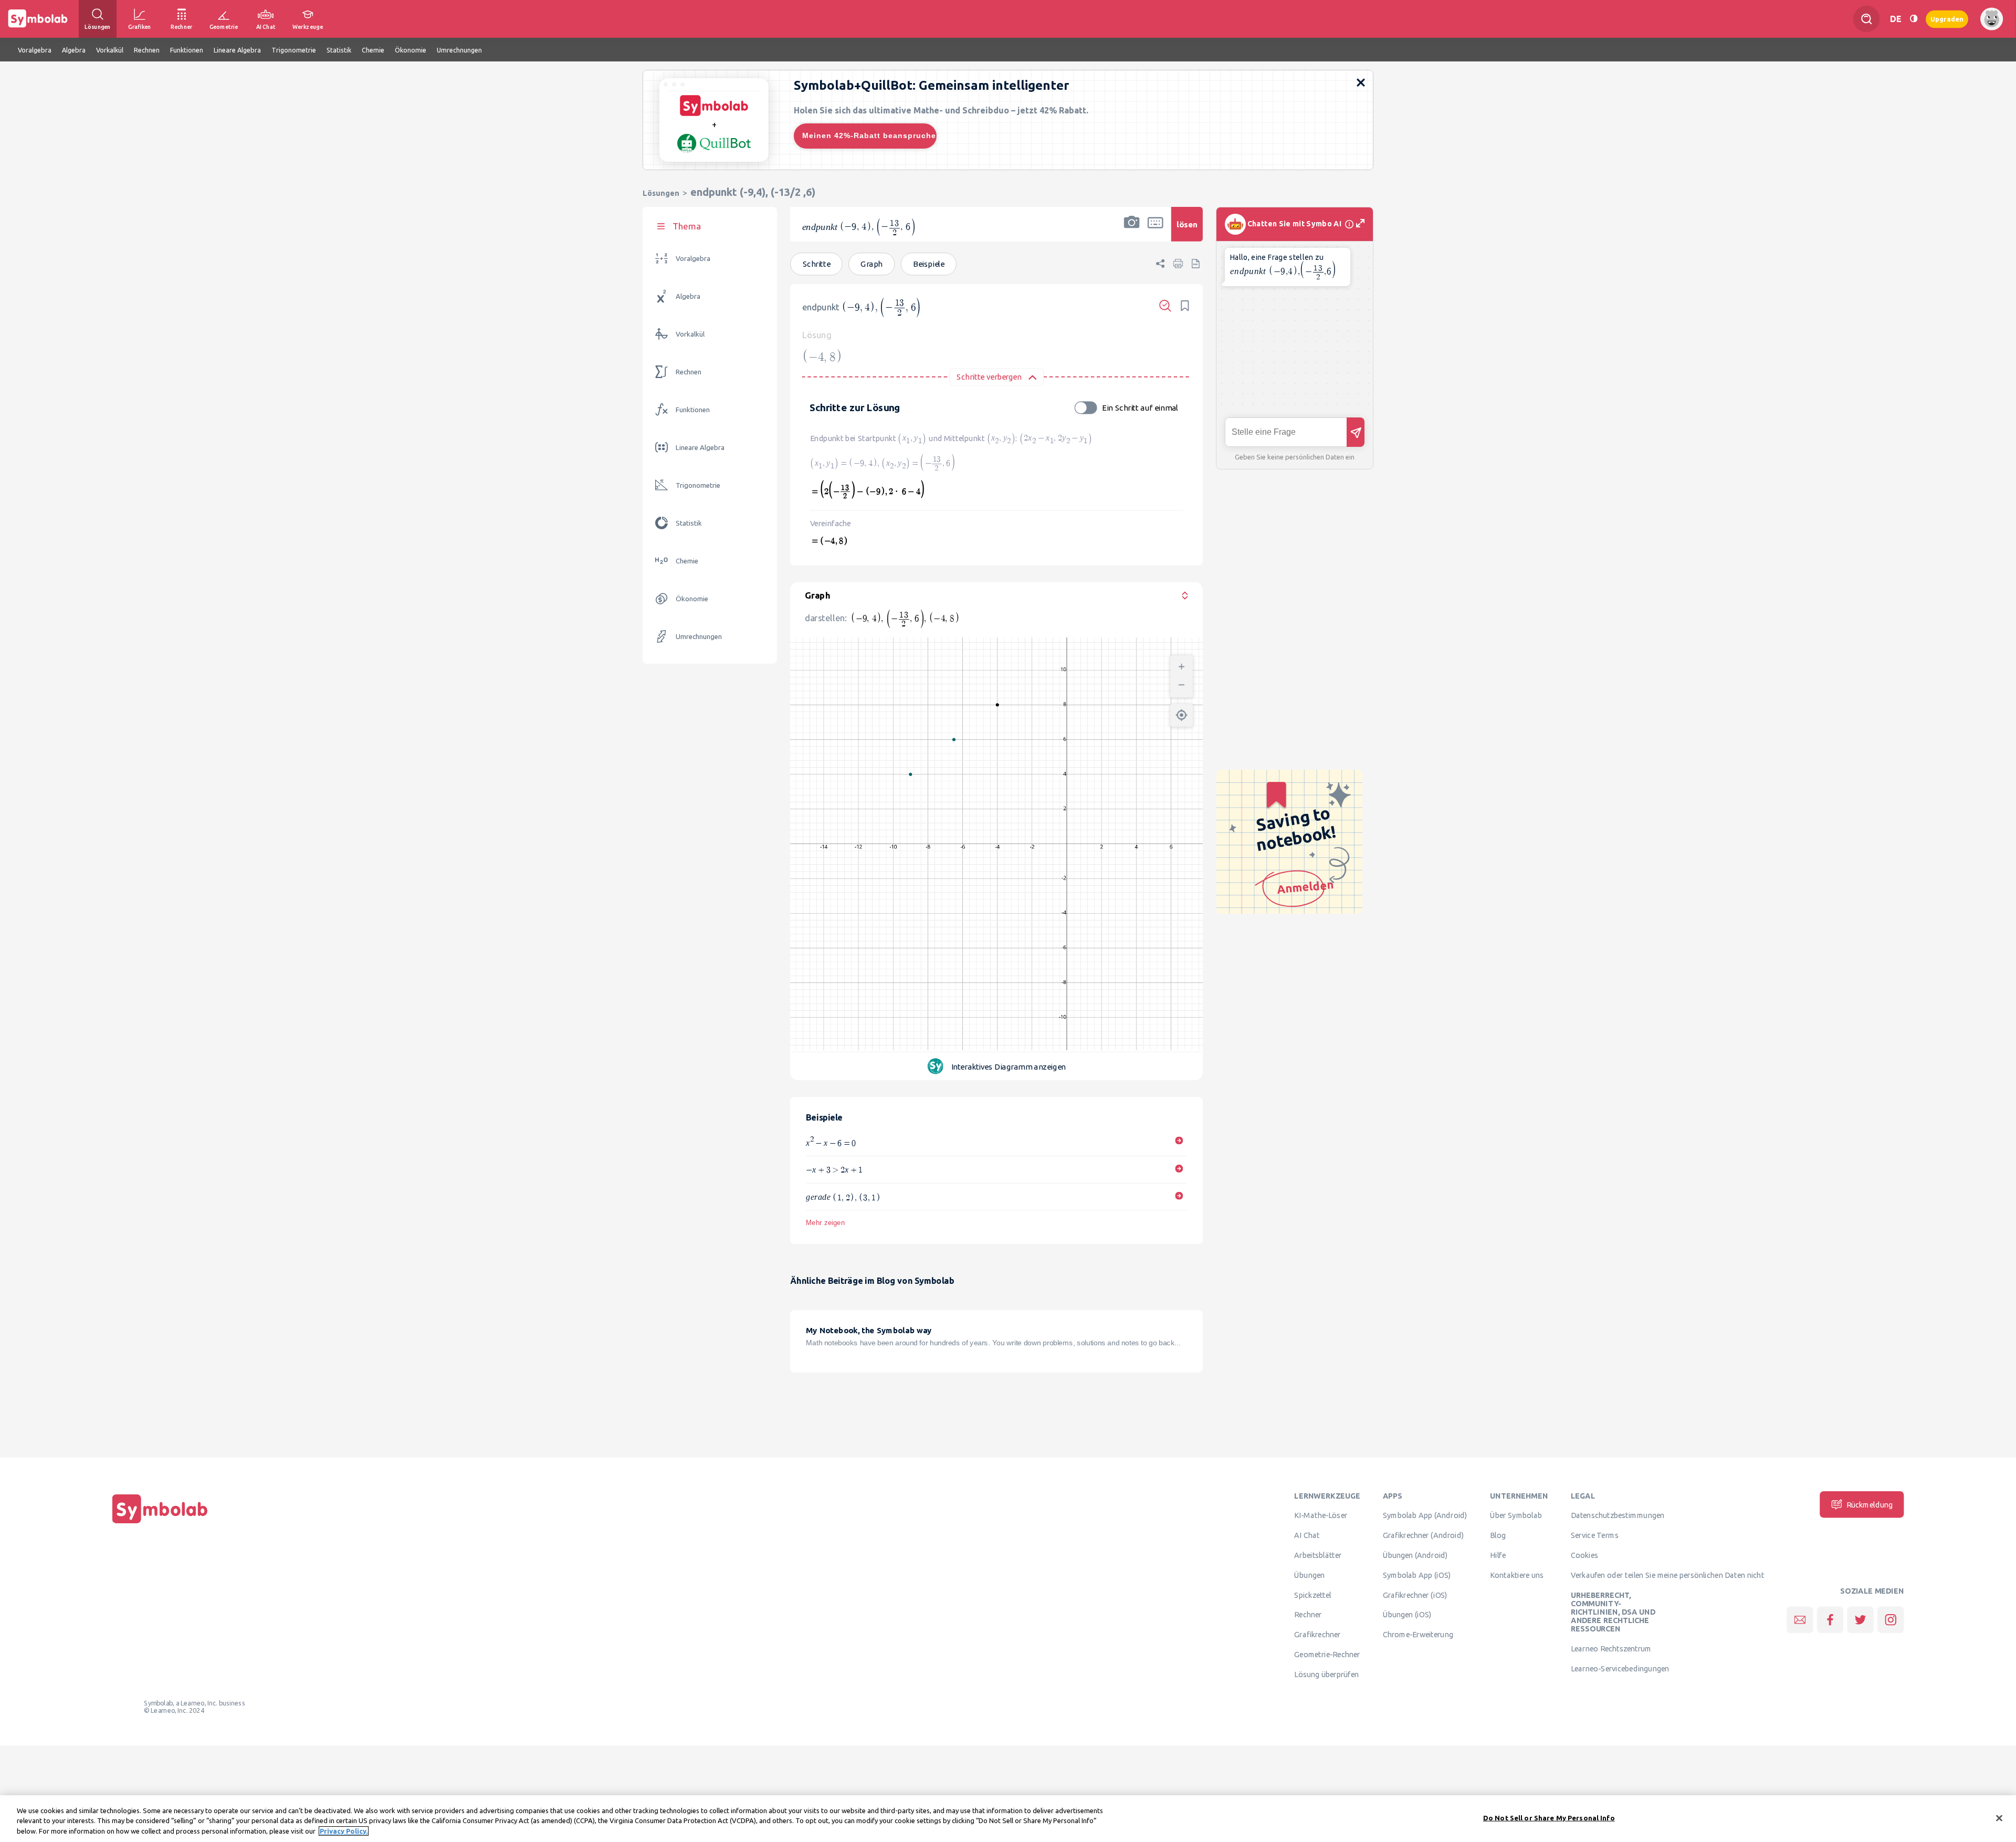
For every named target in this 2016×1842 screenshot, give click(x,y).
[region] (1008, 1819)
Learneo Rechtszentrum (1611, 1649)
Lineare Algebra (700, 448)
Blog (1498, 1535)
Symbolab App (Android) (1425, 1515)
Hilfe (1498, 1555)
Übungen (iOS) (1407, 1615)
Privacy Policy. (344, 1831)
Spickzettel (1312, 1595)
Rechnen (689, 372)
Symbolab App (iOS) (1417, 1575)
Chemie (687, 561)
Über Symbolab (1516, 1515)
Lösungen (661, 193)
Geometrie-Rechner (1327, 1655)
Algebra (688, 296)
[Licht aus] (1914, 19)
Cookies (1584, 1555)
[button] (1132, 231)
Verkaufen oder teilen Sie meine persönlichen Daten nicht (1667, 1575)
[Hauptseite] (160, 1523)
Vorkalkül (690, 334)
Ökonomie (692, 599)
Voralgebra (693, 259)
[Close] (1999, 1818)
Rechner (1308, 1615)
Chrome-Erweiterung (1418, 1635)
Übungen (1309, 1575)
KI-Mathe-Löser (1321, 1515)
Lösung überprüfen (1326, 1674)
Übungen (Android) (1415, 1555)
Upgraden (1947, 19)
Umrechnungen (699, 637)
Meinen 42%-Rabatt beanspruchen (869, 135)
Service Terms (1595, 1535)
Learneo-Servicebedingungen (1620, 1669)
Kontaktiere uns (1517, 1575)
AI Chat (1307, 1535)
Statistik (689, 523)
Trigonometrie (698, 485)
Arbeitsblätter (1318, 1555)
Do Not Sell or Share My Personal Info (1549, 1817)
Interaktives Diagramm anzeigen (1009, 1066)
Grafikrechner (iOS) (1415, 1595)
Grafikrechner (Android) (1424, 1535)
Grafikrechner (1317, 1635)
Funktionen (693, 410)
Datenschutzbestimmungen (1618, 1515)
